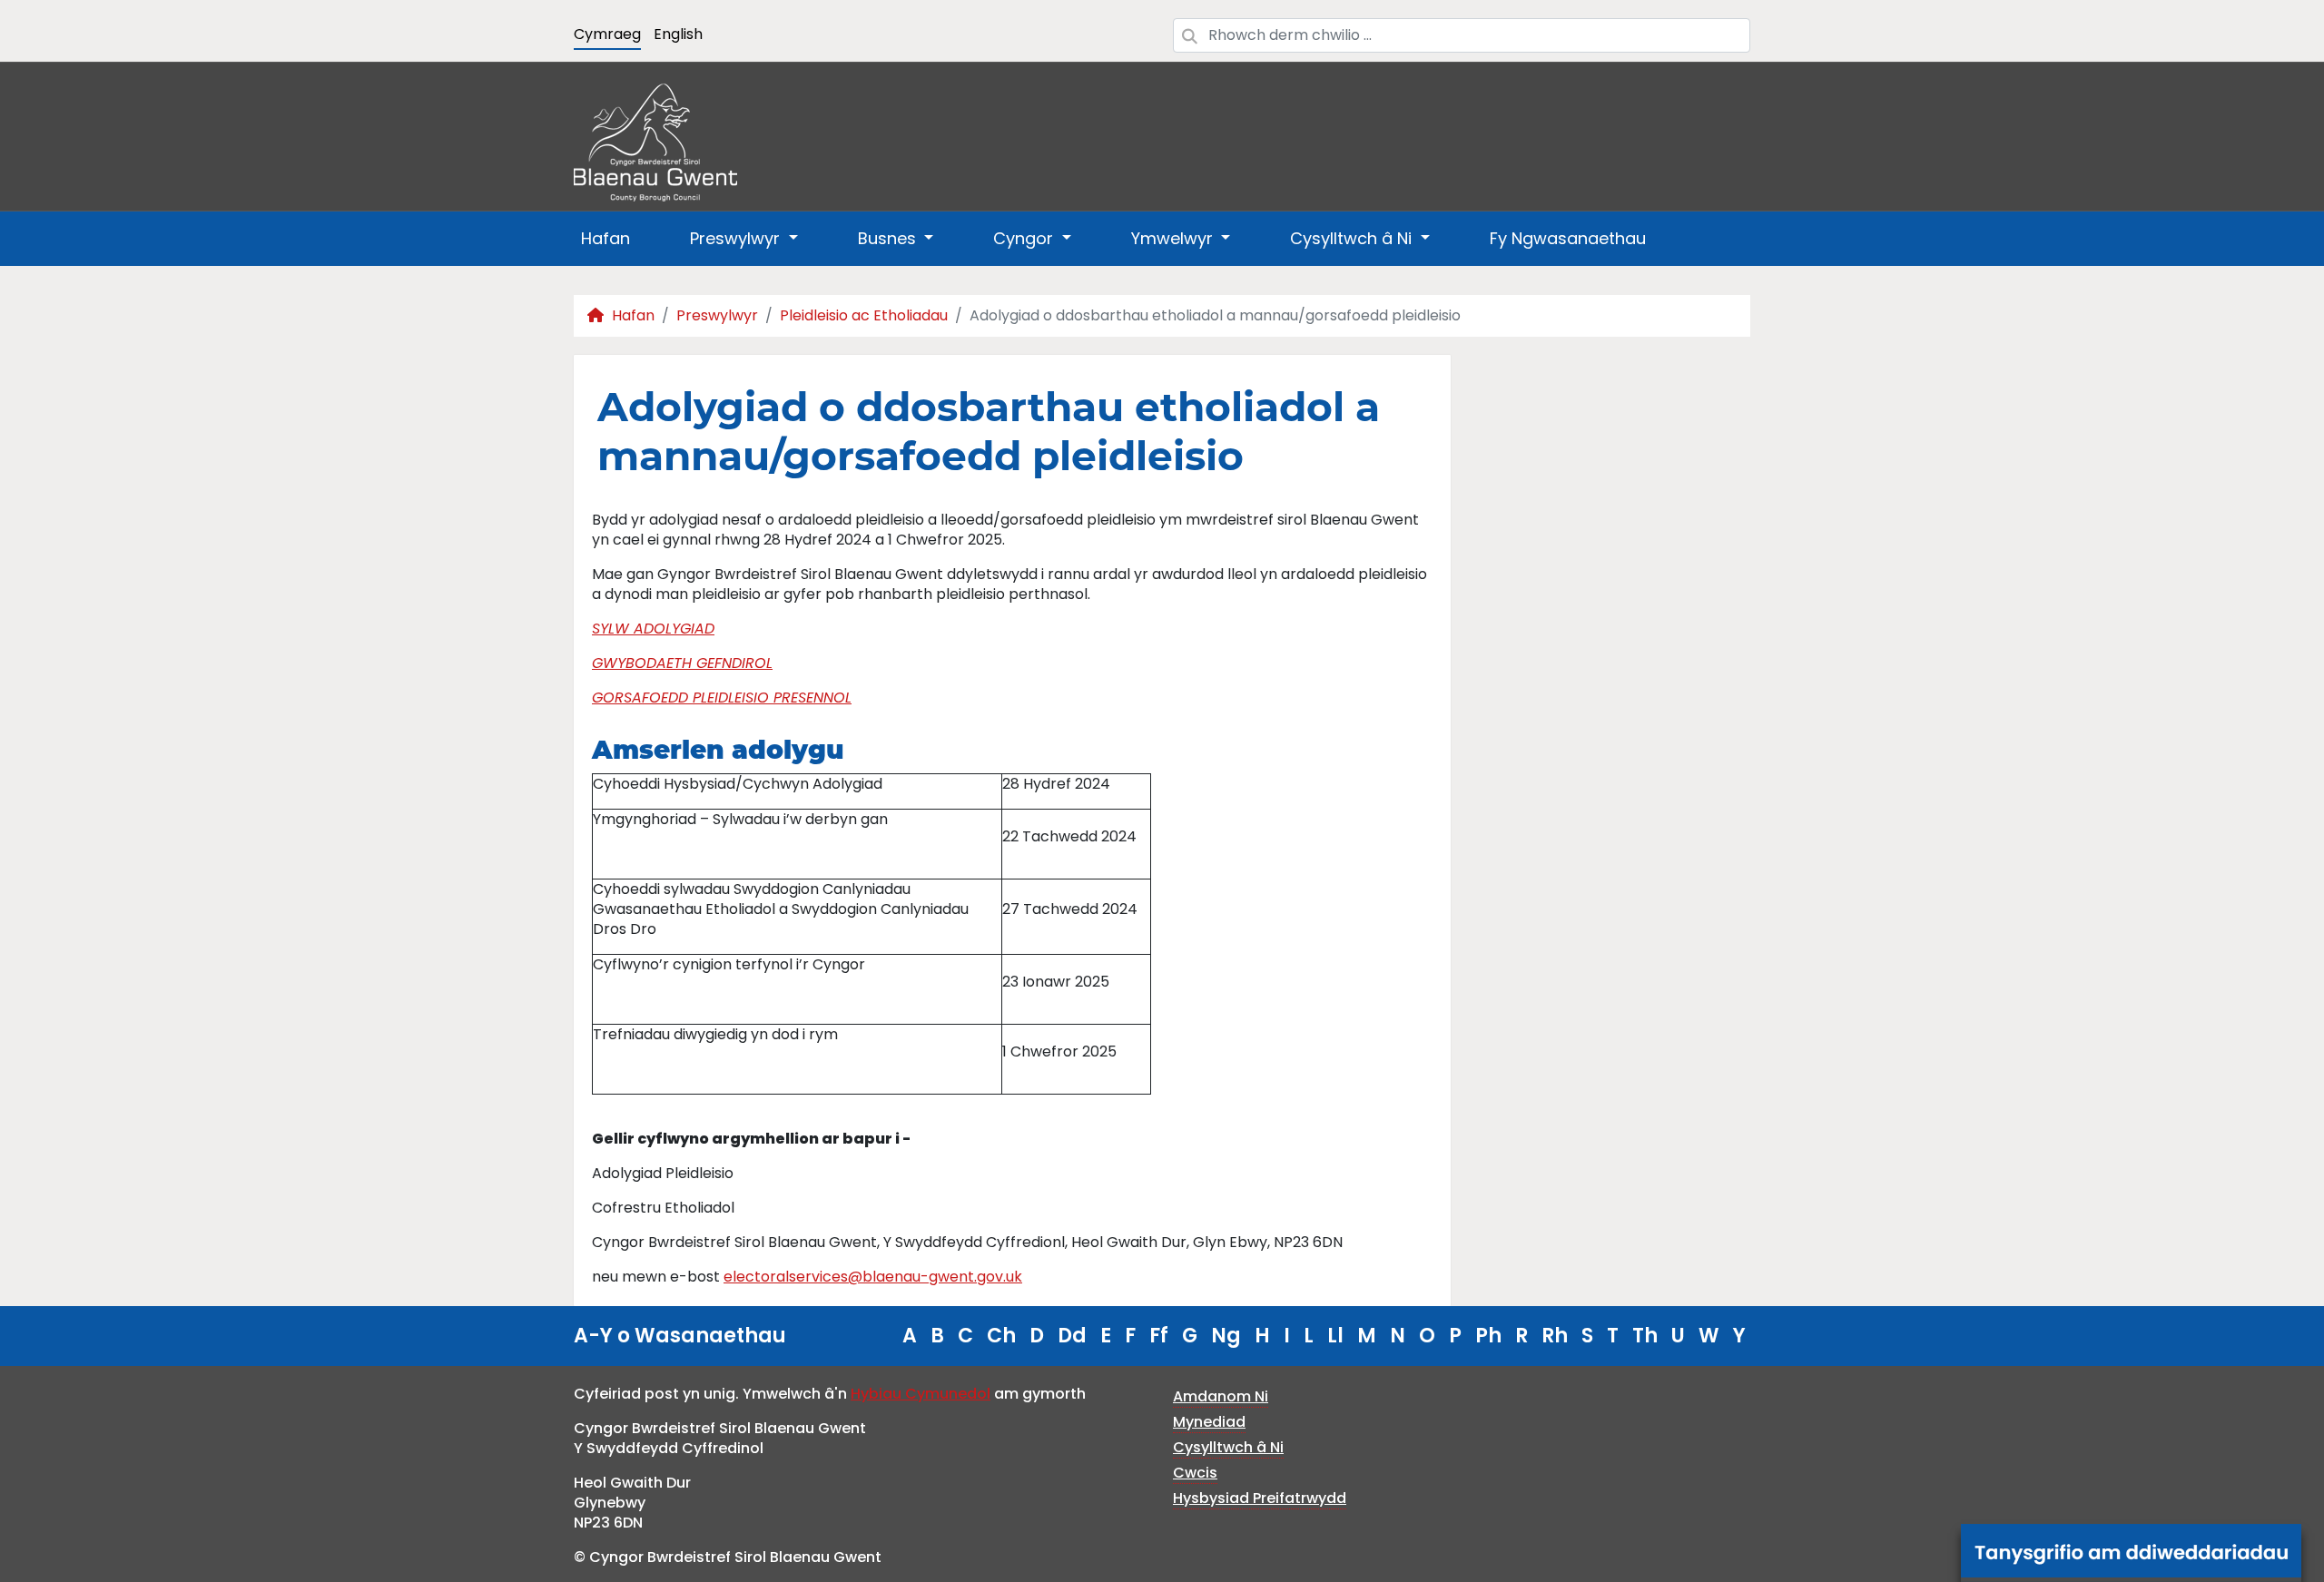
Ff (1159, 1336)
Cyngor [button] (1025, 238)
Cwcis (1195, 1473)
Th (1645, 1336)
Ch (1001, 1336)
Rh (1555, 1336)
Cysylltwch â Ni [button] (1353, 238)
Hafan (606, 238)
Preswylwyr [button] (737, 238)
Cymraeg (607, 34)
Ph (1488, 1336)
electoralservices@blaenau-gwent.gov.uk (873, 1277)
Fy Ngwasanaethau (1568, 238)
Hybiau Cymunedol (921, 1394)
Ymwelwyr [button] (1174, 238)
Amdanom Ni (1221, 1396)
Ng (1226, 1336)
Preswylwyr (717, 315)
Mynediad (1209, 1422)
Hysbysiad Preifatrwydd (1260, 1498)
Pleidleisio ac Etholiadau (864, 315)
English (678, 34)
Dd (1072, 1336)
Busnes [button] (889, 238)
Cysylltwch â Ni (1228, 1447)
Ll (1335, 1336)
